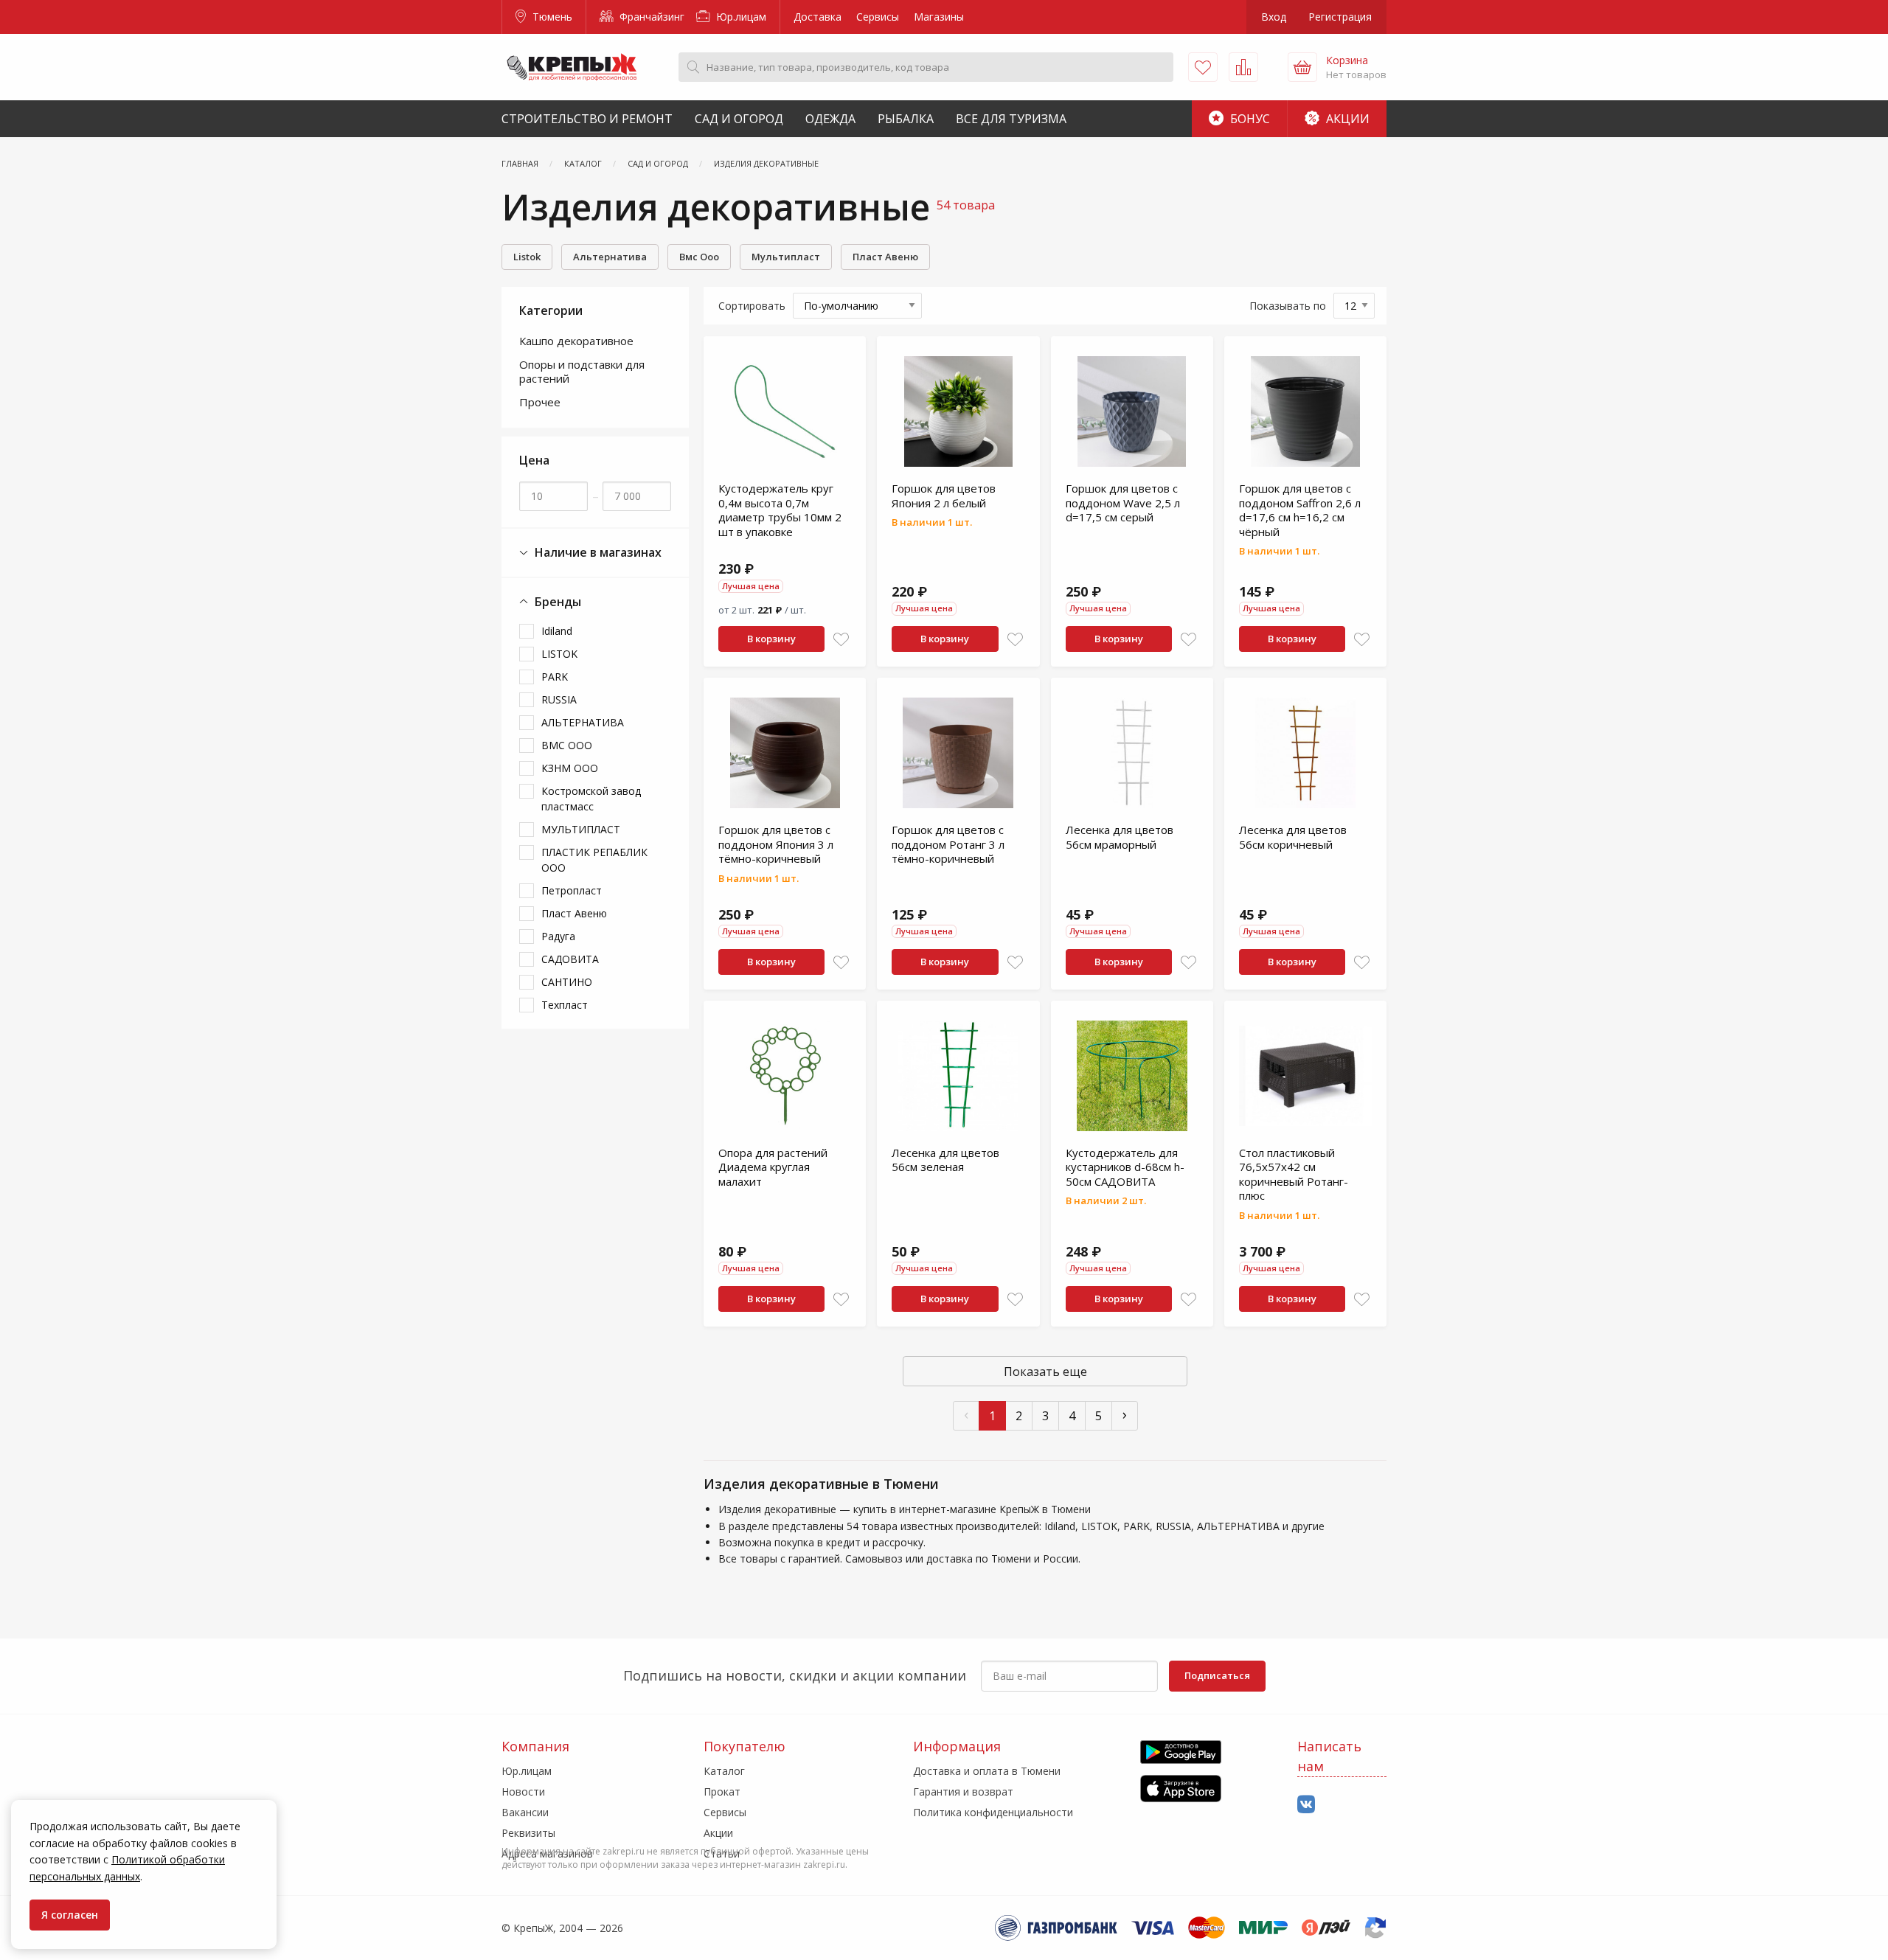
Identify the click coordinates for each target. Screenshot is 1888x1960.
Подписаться (1217, 1675)
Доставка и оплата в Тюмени (987, 1771)
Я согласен (70, 1915)
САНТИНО (567, 982)
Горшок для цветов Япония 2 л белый (944, 496)
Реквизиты (528, 1833)
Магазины (939, 17)
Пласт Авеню (885, 257)
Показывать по (1288, 306)
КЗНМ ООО (570, 768)
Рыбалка (906, 119)
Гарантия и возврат (963, 1792)
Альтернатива (610, 257)
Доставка (818, 17)
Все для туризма (1011, 119)
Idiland (557, 631)
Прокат (722, 1792)
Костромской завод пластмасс (591, 799)
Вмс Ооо (699, 257)
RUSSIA (559, 699)
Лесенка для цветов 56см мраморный (1120, 837)
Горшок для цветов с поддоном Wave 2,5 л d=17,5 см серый (1123, 503)
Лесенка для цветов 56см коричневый (1293, 837)
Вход (1274, 17)
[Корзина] (1302, 67)
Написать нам (1329, 1756)
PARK (555, 677)
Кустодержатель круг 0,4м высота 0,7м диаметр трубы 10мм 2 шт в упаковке (780, 510)
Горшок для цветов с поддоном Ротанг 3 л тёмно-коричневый (948, 844)
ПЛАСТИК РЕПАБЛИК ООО (594, 860)
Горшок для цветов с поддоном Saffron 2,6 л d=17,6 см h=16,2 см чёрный (1300, 510)
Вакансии (525, 1812)
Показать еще (1045, 1372)
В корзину (771, 639)
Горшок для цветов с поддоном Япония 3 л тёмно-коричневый (776, 844)
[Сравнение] (1243, 67)
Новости (523, 1792)
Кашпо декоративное (576, 341)
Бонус (1249, 119)
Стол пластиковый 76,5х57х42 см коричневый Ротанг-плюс (1294, 1174)
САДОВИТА (570, 959)
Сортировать (752, 306)
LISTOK (559, 654)
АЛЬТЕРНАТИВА (583, 722)
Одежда (830, 119)
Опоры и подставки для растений (582, 372)
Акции (1346, 119)
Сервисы (878, 17)
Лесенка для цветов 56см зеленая (945, 1160)
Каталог (724, 1771)
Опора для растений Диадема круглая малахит (773, 1167)
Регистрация (1340, 17)
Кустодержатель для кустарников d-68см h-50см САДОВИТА (1125, 1167)
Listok (527, 257)
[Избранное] (1203, 67)
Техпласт (565, 1005)
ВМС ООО (567, 745)
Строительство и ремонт (587, 119)
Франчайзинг (650, 17)
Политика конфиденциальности (993, 1812)
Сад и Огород (739, 119)
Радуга (558, 936)
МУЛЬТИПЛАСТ (581, 829)
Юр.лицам (740, 17)
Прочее (540, 402)
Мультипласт (786, 257)
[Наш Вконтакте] (1306, 1805)
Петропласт (572, 890)
